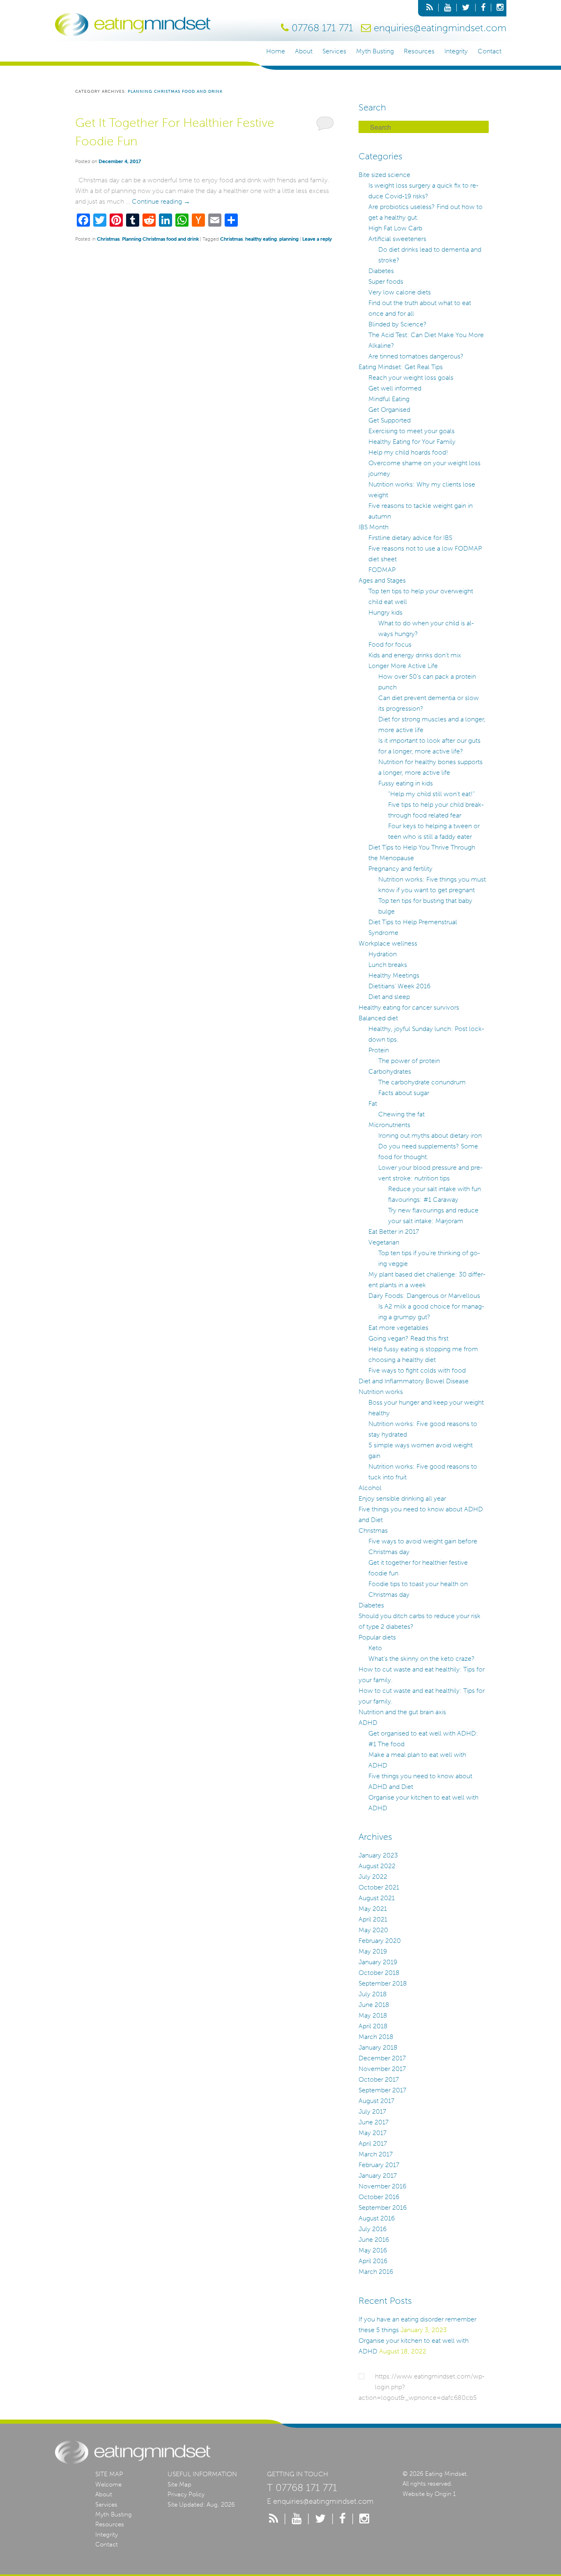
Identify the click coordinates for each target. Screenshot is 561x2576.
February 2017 (379, 2165)
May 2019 (373, 1951)
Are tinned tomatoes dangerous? (416, 356)
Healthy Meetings (394, 975)
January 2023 (378, 1855)
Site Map (179, 2484)
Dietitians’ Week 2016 (399, 986)
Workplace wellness (388, 943)
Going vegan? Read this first (408, 1338)
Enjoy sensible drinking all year (402, 1498)
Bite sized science (384, 175)
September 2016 (383, 2208)
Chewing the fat (401, 1114)
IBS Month (374, 527)
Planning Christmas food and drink (160, 239)
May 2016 (373, 2250)
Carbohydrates (390, 1071)
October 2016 (379, 2197)
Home (276, 51)
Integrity (456, 51)
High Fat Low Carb (395, 228)
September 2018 (383, 1983)
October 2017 (379, 2079)
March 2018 (376, 2037)
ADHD (368, 1723)
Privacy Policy (186, 2494)
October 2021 (379, 1887)
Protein (379, 1050)
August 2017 (376, 2101)
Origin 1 (445, 2494)
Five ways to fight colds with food (417, 1370)
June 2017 (374, 2122)
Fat (373, 1103)
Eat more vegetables (398, 1328)
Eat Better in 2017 (394, 1232)
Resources (419, 51)
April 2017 (373, 2143)
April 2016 (373, 2261)
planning (289, 239)
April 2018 (373, 2026)
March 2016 (376, 2272)
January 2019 (378, 1962)
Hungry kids (385, 612)
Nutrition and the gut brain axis (402, 1712)
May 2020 (373, 1930)
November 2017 (382, 2069)
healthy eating (261, 239)
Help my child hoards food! (408, 452)
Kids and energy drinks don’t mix (415, 655)
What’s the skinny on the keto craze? (422, 1659)
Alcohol (370, 1488)
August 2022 (377, 1866)
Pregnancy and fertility (400, 869)
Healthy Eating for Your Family (412, 442)
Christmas (108, 239)
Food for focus (390, 644)
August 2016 (377, 2218)
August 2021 (377, 1898)
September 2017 (382, 2090)
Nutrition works (381, 1392)
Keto (375, 1648)
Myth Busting (375, 51)
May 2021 (373, 1909)
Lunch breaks (388, 965)
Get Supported (390, 420)
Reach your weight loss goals (411, 378)
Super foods (386, 281)
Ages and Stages (382, 580)
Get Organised (389, 410)
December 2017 (382, 2058)
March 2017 (376, 2154)
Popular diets (377, 1637)
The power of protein (409, 1061)
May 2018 (373, 2015)
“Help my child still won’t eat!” (431, 794)
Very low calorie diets (400, 292)
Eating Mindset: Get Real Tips (401, 367)
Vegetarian (384, 1242)
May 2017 (372, 2133)
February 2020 (380, 1941)
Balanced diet (378, 1018)
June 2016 (374, 2240)
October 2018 (379, 1973)
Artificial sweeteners (397, 239)
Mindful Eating (389, 399)
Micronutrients (389, 1125)
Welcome (108, 2484)
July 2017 (372, 2111)
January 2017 (378, 2175)
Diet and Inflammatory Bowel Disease (414, 1381)
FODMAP (382, 570)
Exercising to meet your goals (412, 431)
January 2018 (378, 2047)
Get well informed (395, 388)
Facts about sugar (404, 1093)
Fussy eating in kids (406, 783)
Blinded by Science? (398, 324)
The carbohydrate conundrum (422, 1082)
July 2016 (372, 2229)
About (304, 51)
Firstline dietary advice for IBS (410, 538)
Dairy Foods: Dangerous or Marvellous (424, 1296)
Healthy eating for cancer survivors (409, 1007)
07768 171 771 (322, 28)
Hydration (383, 954)
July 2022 (373, 1877)
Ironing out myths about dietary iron (430, 1135)
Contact (490, 51)
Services (334, 51)
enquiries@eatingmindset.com (440, 28)
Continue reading (161, 201)
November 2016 (382, 2186)
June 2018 (374, 2005)
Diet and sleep (389, 997)
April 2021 (373, 1919)
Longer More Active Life (403, 666)
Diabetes (381, 271)
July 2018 (373, 1994)
